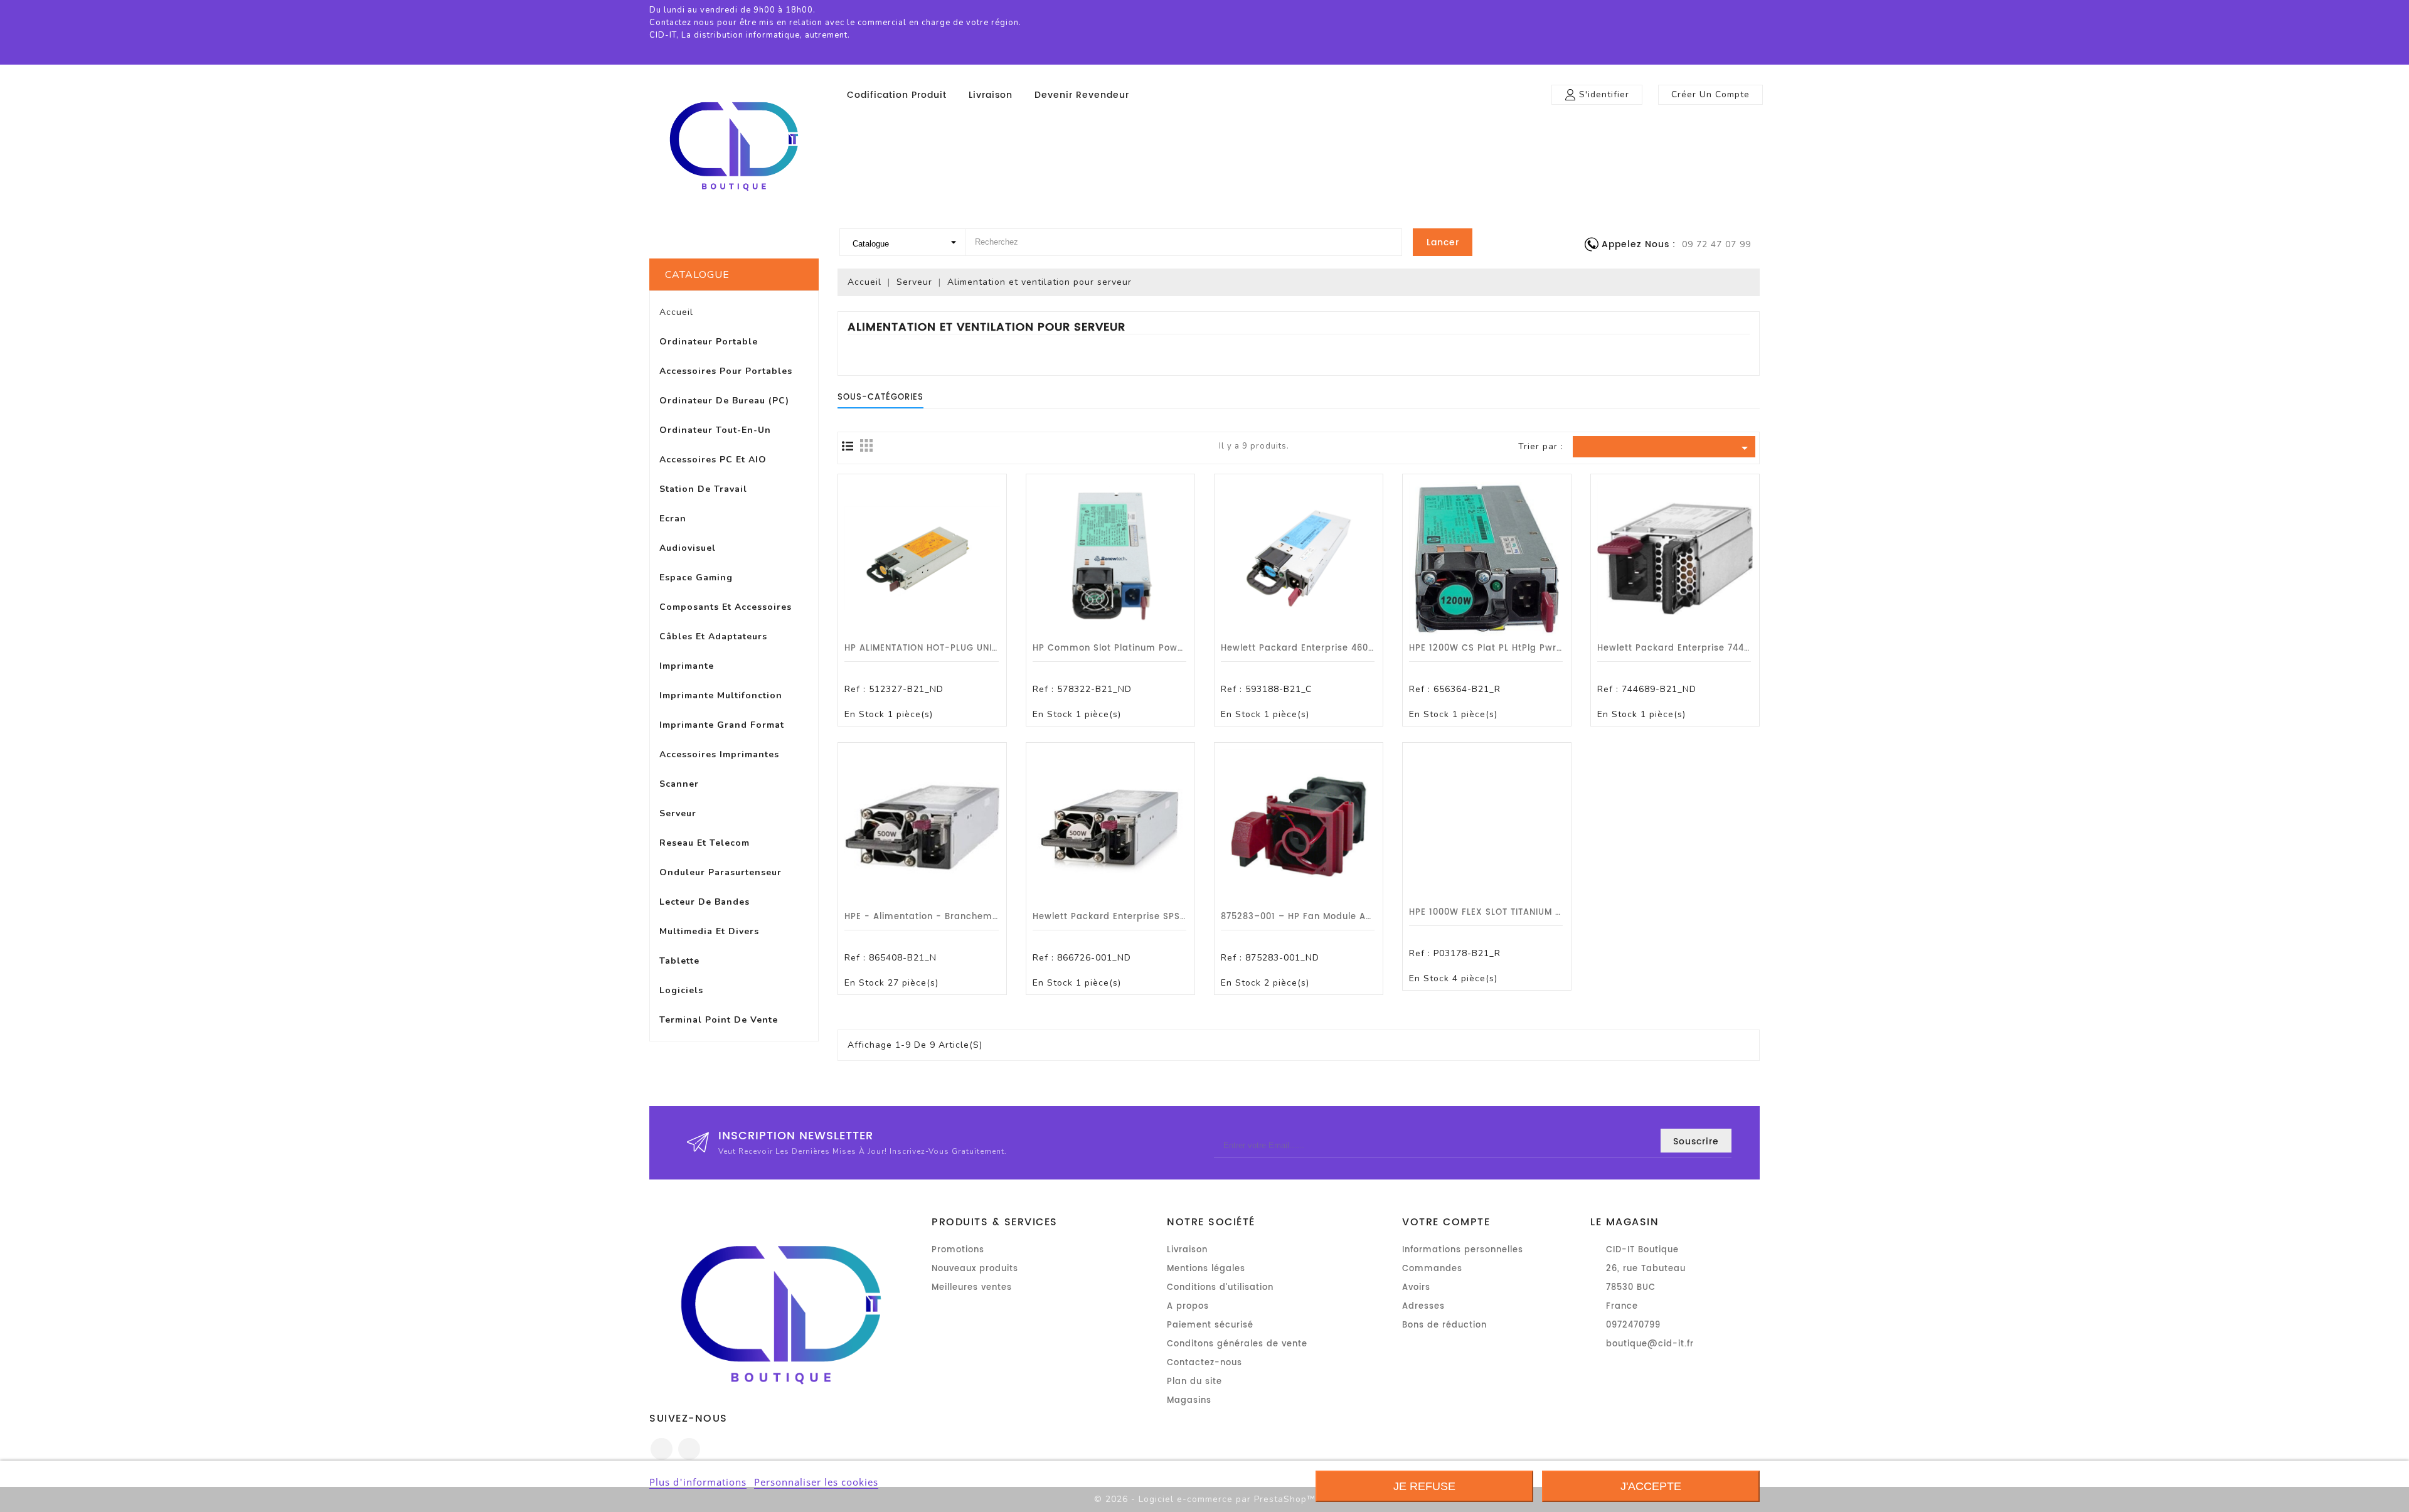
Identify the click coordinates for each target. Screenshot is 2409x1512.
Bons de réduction (1444, 1325)
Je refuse (1424, 1486)
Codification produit (897, 95)
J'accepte (1651, 1486)
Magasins (1189, 1401)
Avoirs (1416, 1288)
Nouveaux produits (975, 1269)
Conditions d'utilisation (1220, 1288)
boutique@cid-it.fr (1650, 1344)
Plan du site (1194, 1382)
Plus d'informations (698, 1482)
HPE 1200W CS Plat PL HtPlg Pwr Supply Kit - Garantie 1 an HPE (1555, 648)
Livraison (991, 95)
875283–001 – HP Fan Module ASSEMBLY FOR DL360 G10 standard (1372, 917)
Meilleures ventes (972, 1288)
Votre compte (1446, 1222)
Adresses (1423, 1307)
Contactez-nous (1204, 1363)
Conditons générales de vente (1237, 1344)
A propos (1188, 1307)
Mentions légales (1206, 1269)
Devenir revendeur (1082, 95)
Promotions (958, 1250)
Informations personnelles (1463, 1250)
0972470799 (1633, 1325)
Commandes (1432, 1269)
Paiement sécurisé (1210, 1325)
